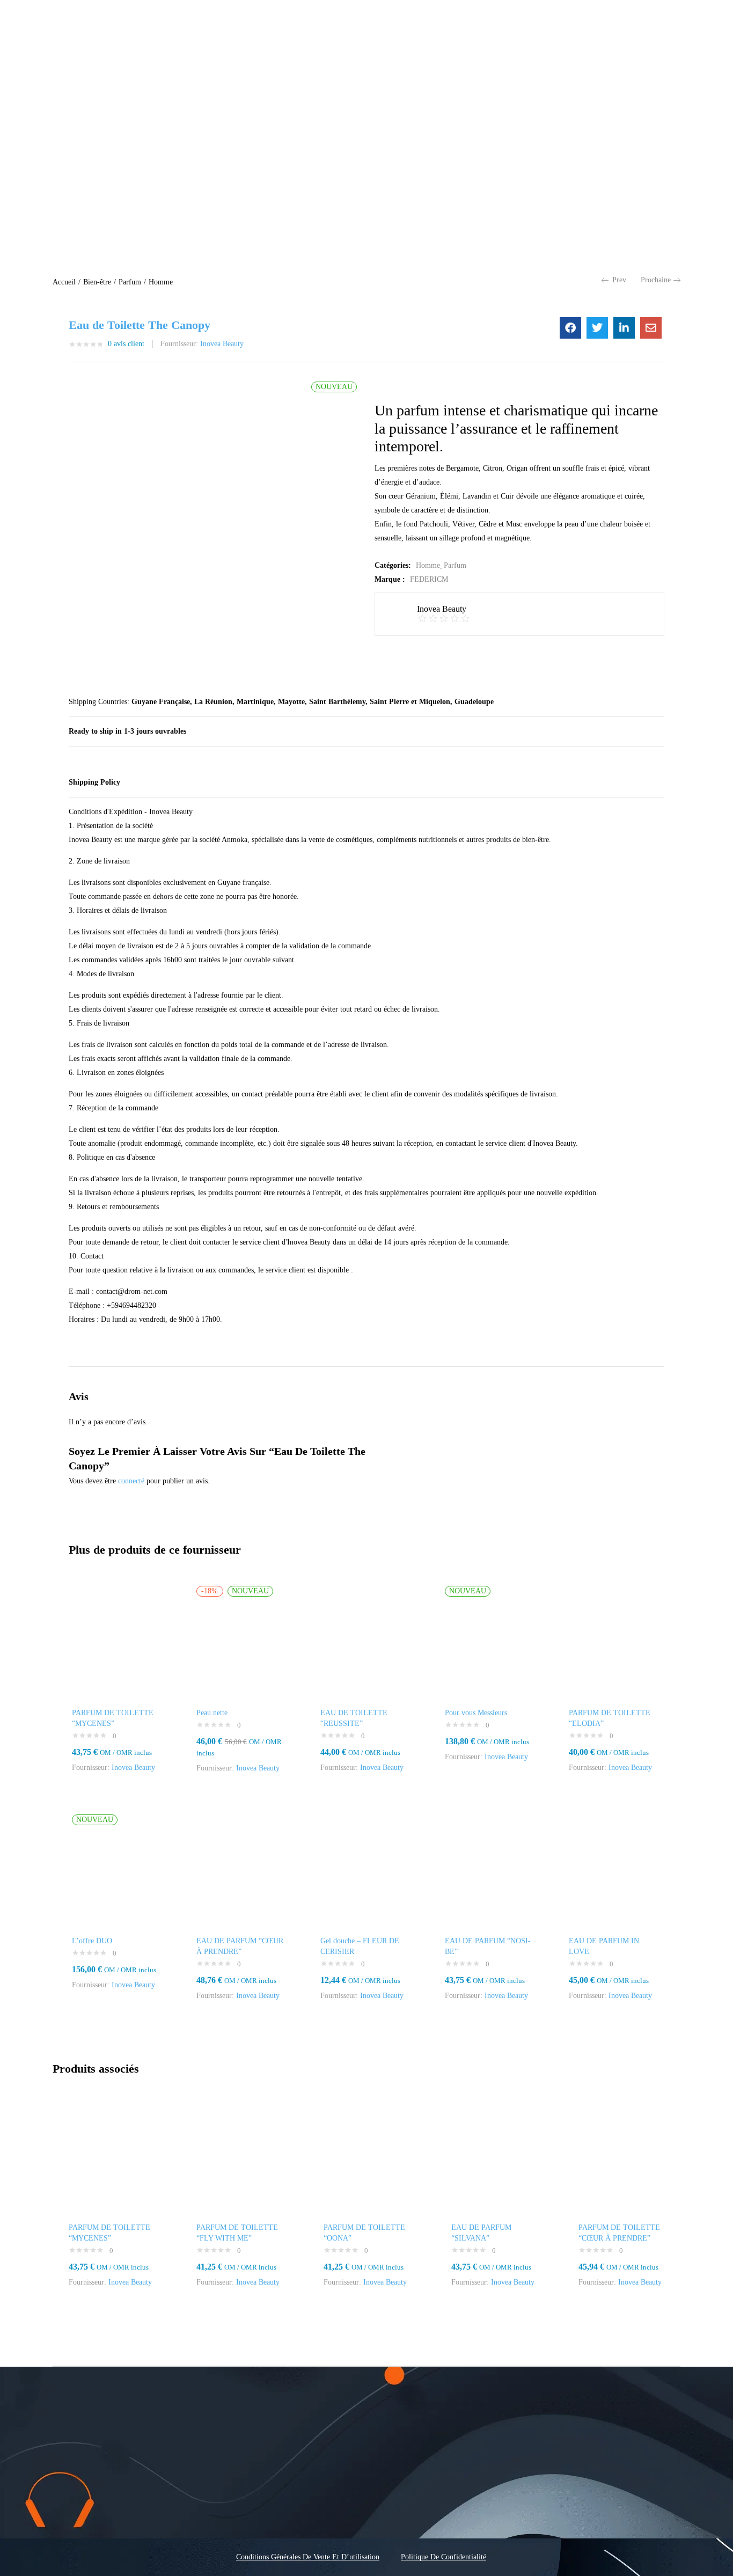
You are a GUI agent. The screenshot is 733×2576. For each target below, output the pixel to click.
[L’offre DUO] (118, 1876)
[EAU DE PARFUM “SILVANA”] (494, 2165)
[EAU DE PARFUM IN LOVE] (615, 1876)
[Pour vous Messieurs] (491, 1647)
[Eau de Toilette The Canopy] (570, 328)
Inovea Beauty (222, 344)
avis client (126, 344)
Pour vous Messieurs (476, 1713)
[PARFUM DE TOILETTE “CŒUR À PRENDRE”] (621, 2165)
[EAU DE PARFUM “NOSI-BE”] (491, 1876)
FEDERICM (429, 579)
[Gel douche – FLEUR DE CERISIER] (366, 1876)
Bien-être (97, 282)
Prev (619, 280)
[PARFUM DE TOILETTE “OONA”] (366, 2165)
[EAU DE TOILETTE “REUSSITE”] (366, 1647)
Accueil (64, 282)
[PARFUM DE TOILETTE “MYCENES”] (118, 1647)
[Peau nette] (243, 1647)
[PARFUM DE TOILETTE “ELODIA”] (615, 1647)
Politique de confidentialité (444, 2557)
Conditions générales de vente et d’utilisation (308, 2557)
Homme (161, 282)
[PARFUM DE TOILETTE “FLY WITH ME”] (239, 2165)
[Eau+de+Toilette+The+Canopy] (597, 328)
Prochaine (656, 280)
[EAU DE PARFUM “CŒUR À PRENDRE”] (243, 1876)
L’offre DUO (92, 1941)
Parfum (130, 282)
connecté (131, 1481)
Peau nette (212, 1713)
